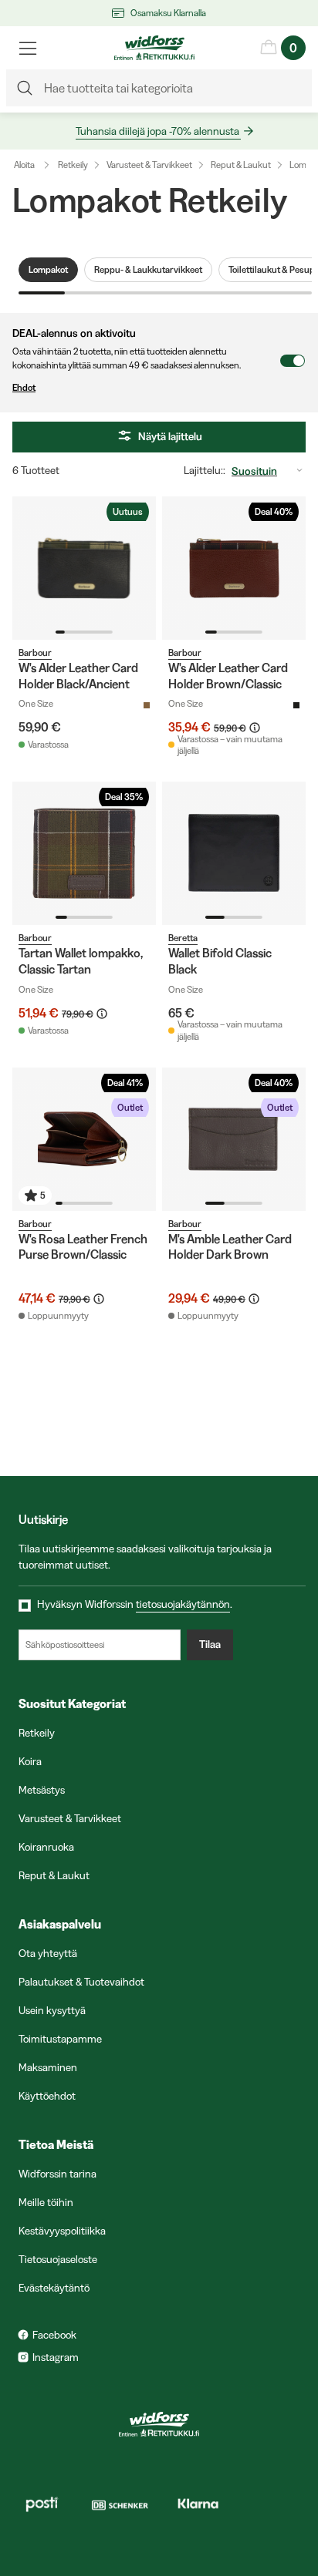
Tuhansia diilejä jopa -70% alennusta (157, 131)
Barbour (35, 652)
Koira (30, 1761)
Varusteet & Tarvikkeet (149, 165)
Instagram (56, 2357)
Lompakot (48, 269)
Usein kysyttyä (52, 2010)
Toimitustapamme (60, 2039)
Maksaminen (48, 2067)
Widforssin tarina (58, 2174)
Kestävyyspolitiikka (62, 2231)
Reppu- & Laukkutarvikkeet (148, 269)
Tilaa (210, 1644)
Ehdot (24, 387)
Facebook (54, 2335)
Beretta (183, 938)
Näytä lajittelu (170, 436)
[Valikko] (28, 48)
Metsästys (42, 1790)
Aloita (24, 165)
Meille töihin (46, 2202)
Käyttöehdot (47, 2096)
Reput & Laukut (241, 165)
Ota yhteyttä (48, 1953)
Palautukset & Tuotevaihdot (81, 1982)
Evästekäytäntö (54, 2288)
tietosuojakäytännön (183, 1604)
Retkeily (73, 165)
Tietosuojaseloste (58, 2259)
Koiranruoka (46, 1847)
